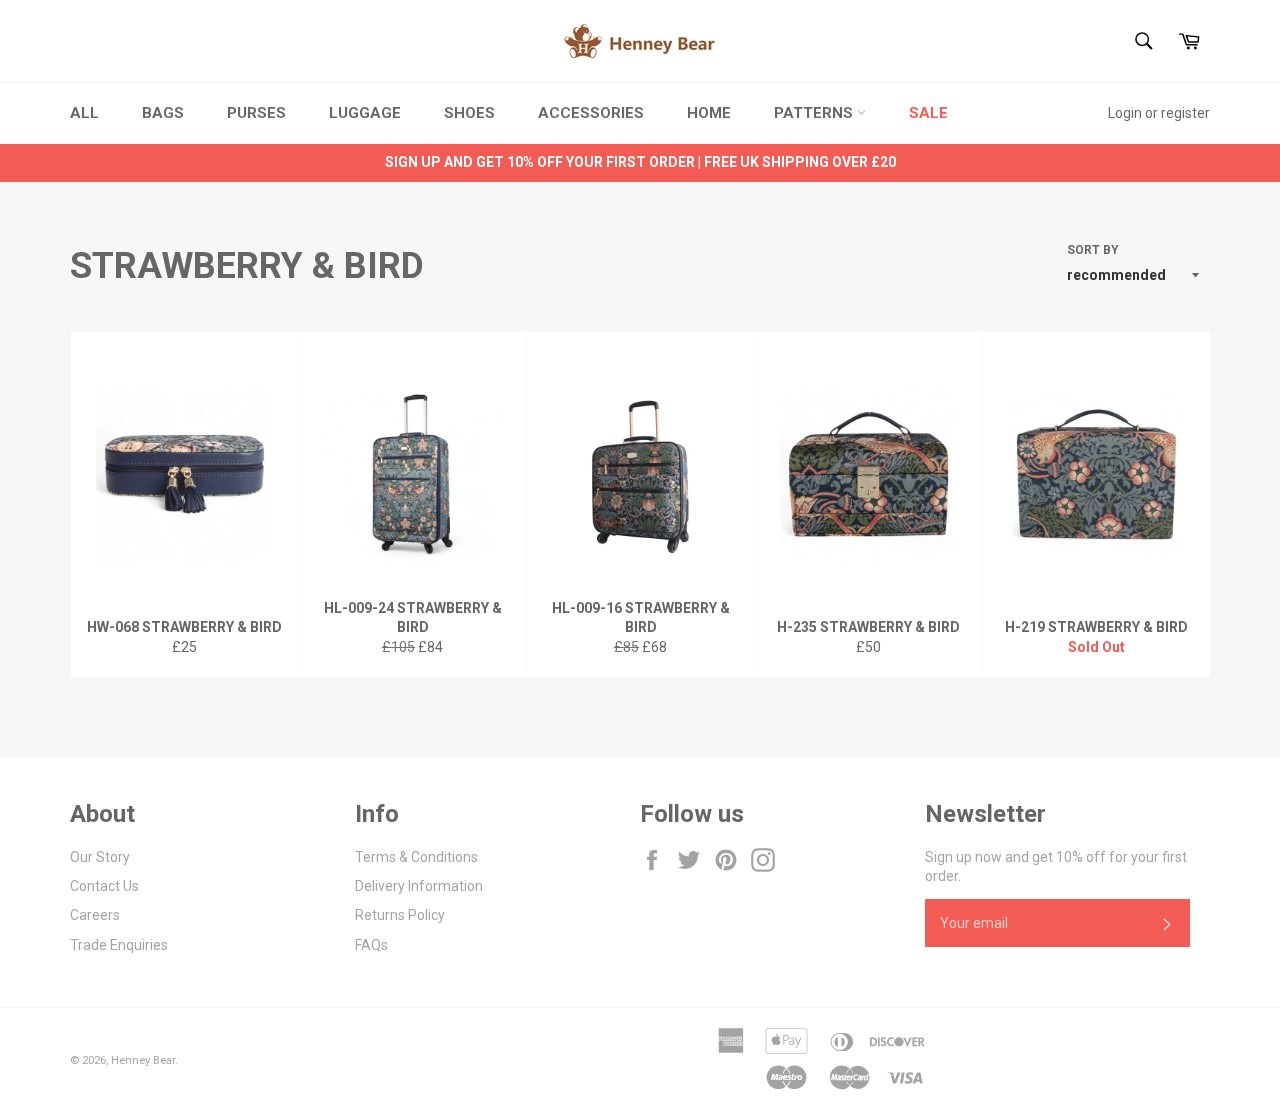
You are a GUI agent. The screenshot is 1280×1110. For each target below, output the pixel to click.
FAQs (371, 945)
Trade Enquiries (119, 945)
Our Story (100, 857)
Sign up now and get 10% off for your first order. (1056, 866)
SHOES (469, 113)
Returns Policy (400, 915)
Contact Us (104, 886)
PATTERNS (815, 113)
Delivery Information (419, 886)
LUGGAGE (365, 113)
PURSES (256, 113)
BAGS (163, 113)
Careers (95, 915)
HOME (709, 113)
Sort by (1093, 250)
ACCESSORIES (591, 113)
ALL (84, 113)
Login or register (1159, 113)
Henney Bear (143, 1060)
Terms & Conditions (416, 857)
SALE (928, 113)
